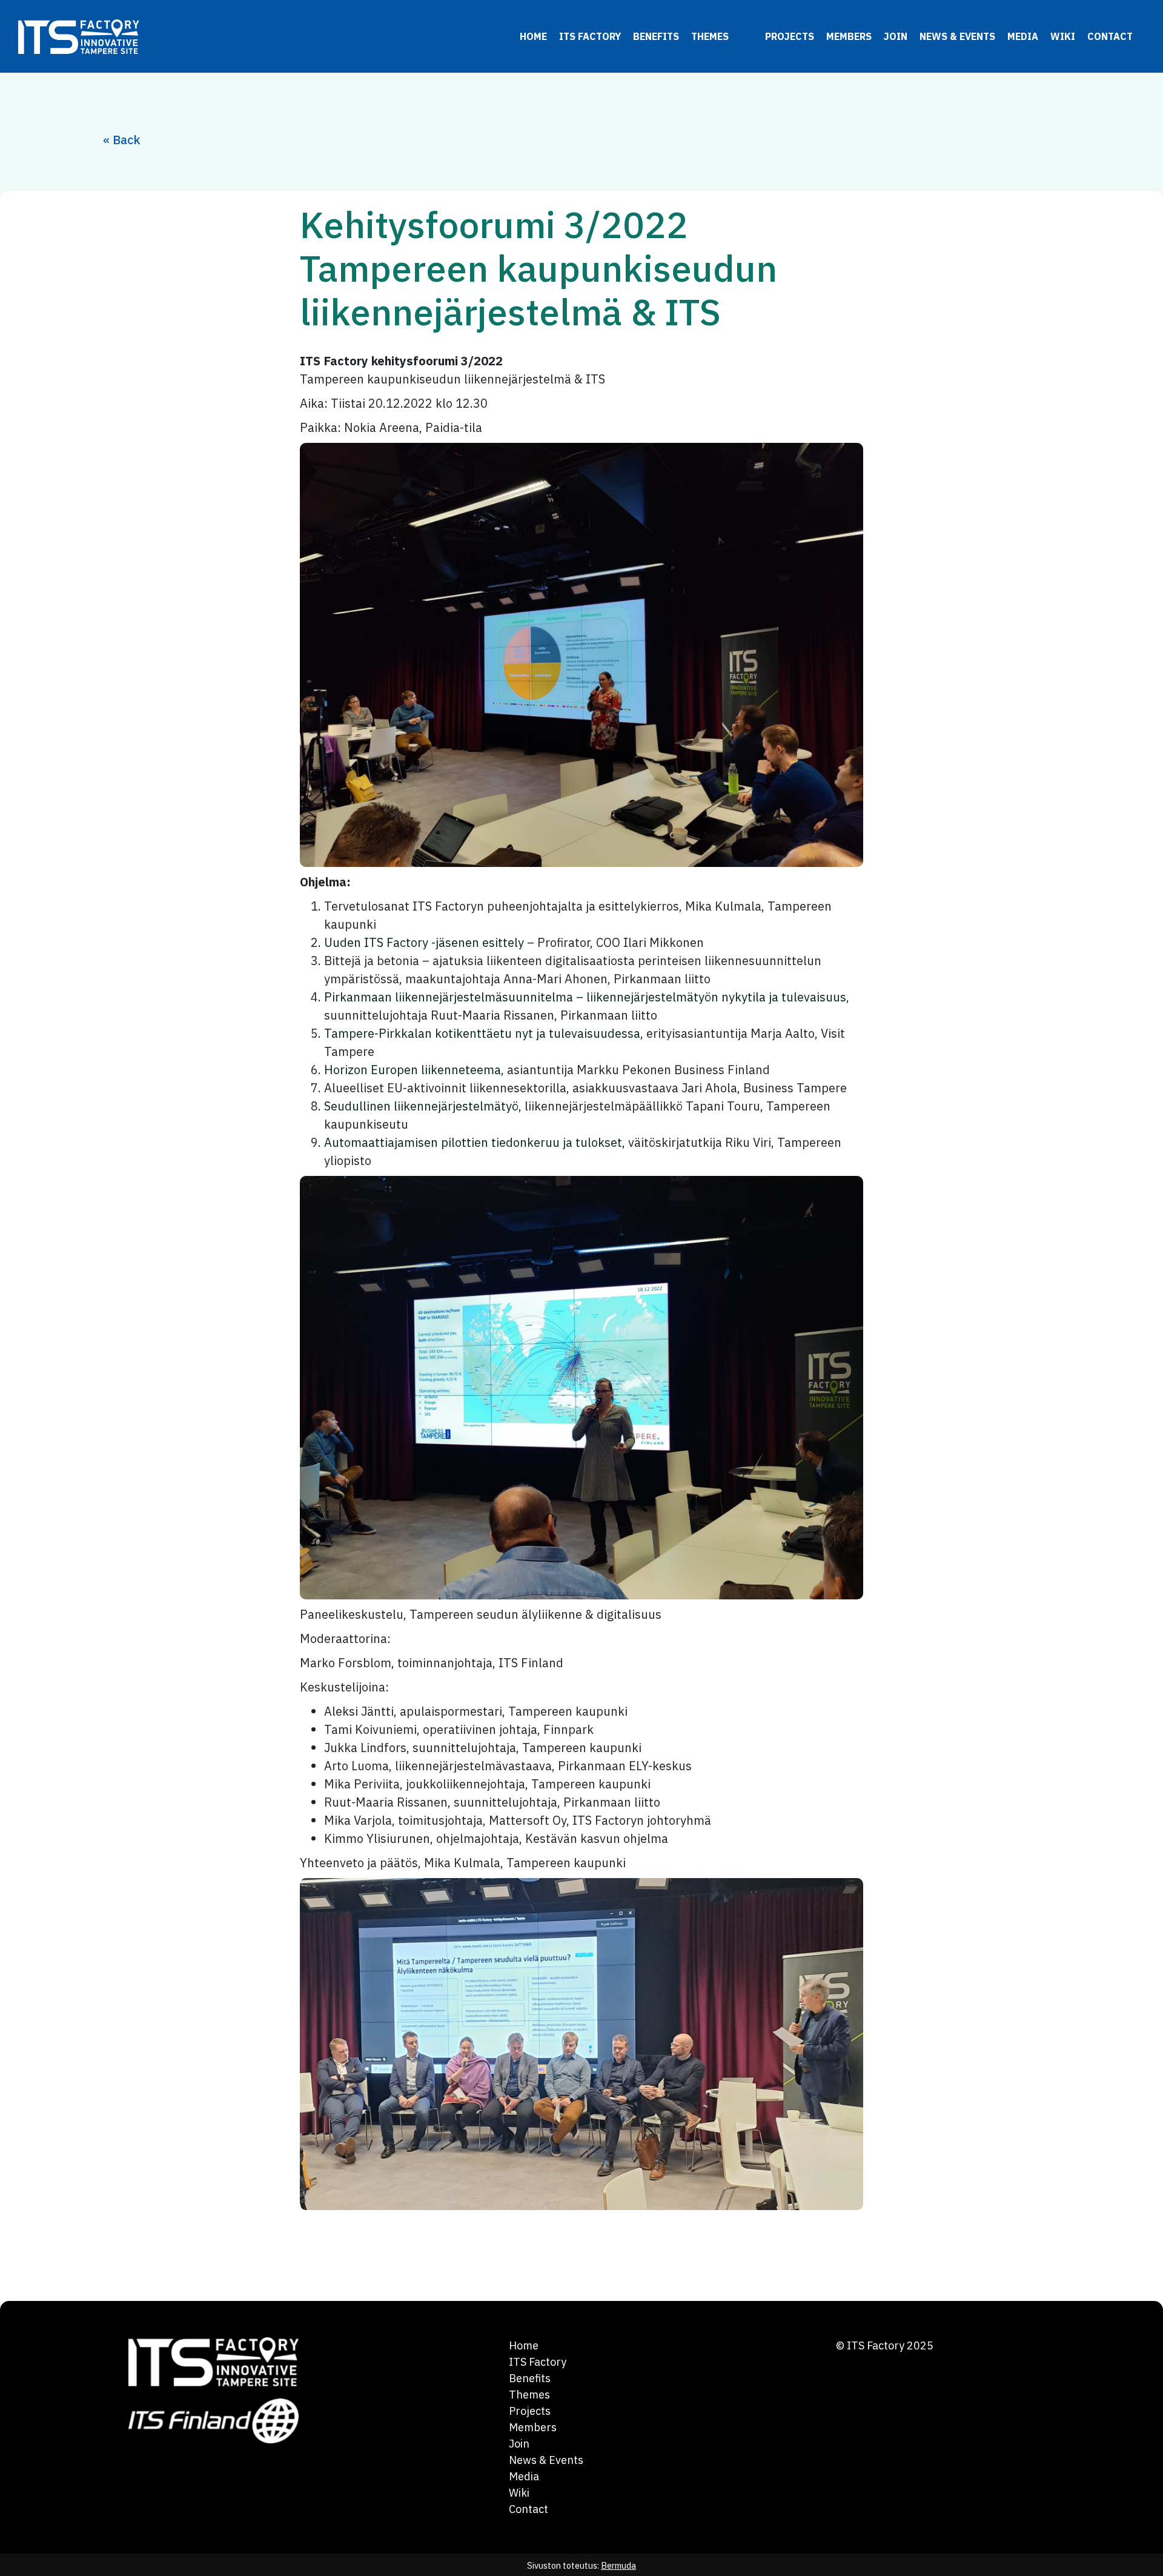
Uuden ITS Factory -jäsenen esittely (424, 942)
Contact (1110, 36)
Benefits (656, 36)
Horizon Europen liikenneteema (413, 1070)
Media (1023, 36)
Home (533, 36)
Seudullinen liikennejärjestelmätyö (421, 1106)
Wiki (1063, 36)
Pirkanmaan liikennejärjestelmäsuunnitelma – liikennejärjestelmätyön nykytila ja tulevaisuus (585, 997)
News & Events (957, 36)
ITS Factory (590, 36)
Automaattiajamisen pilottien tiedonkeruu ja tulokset (473, 1142)
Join (896, 36)
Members (849, 36)
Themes (710, 36)
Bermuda (618, 2565)
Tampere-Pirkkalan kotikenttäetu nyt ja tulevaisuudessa (482, 1033)
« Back (122, 140)
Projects (790, 36)
